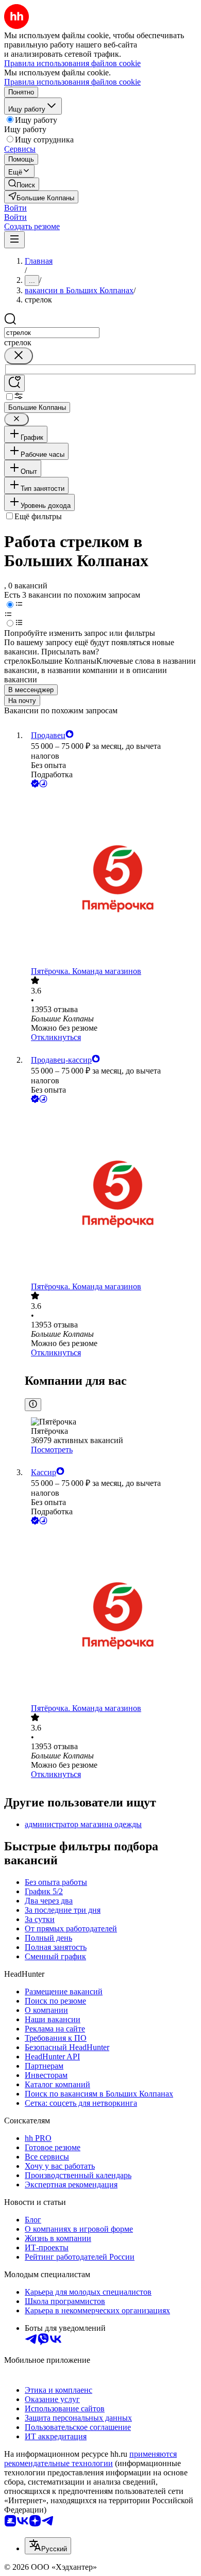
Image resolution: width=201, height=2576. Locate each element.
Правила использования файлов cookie (72, 82)
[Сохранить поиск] (14, 383)
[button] (15, 208)
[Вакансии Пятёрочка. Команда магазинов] (111, 878)
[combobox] (52, 333)
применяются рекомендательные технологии (90, 2459)
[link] (22, 184)
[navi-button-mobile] (14, 240)
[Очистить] (19, 356)
